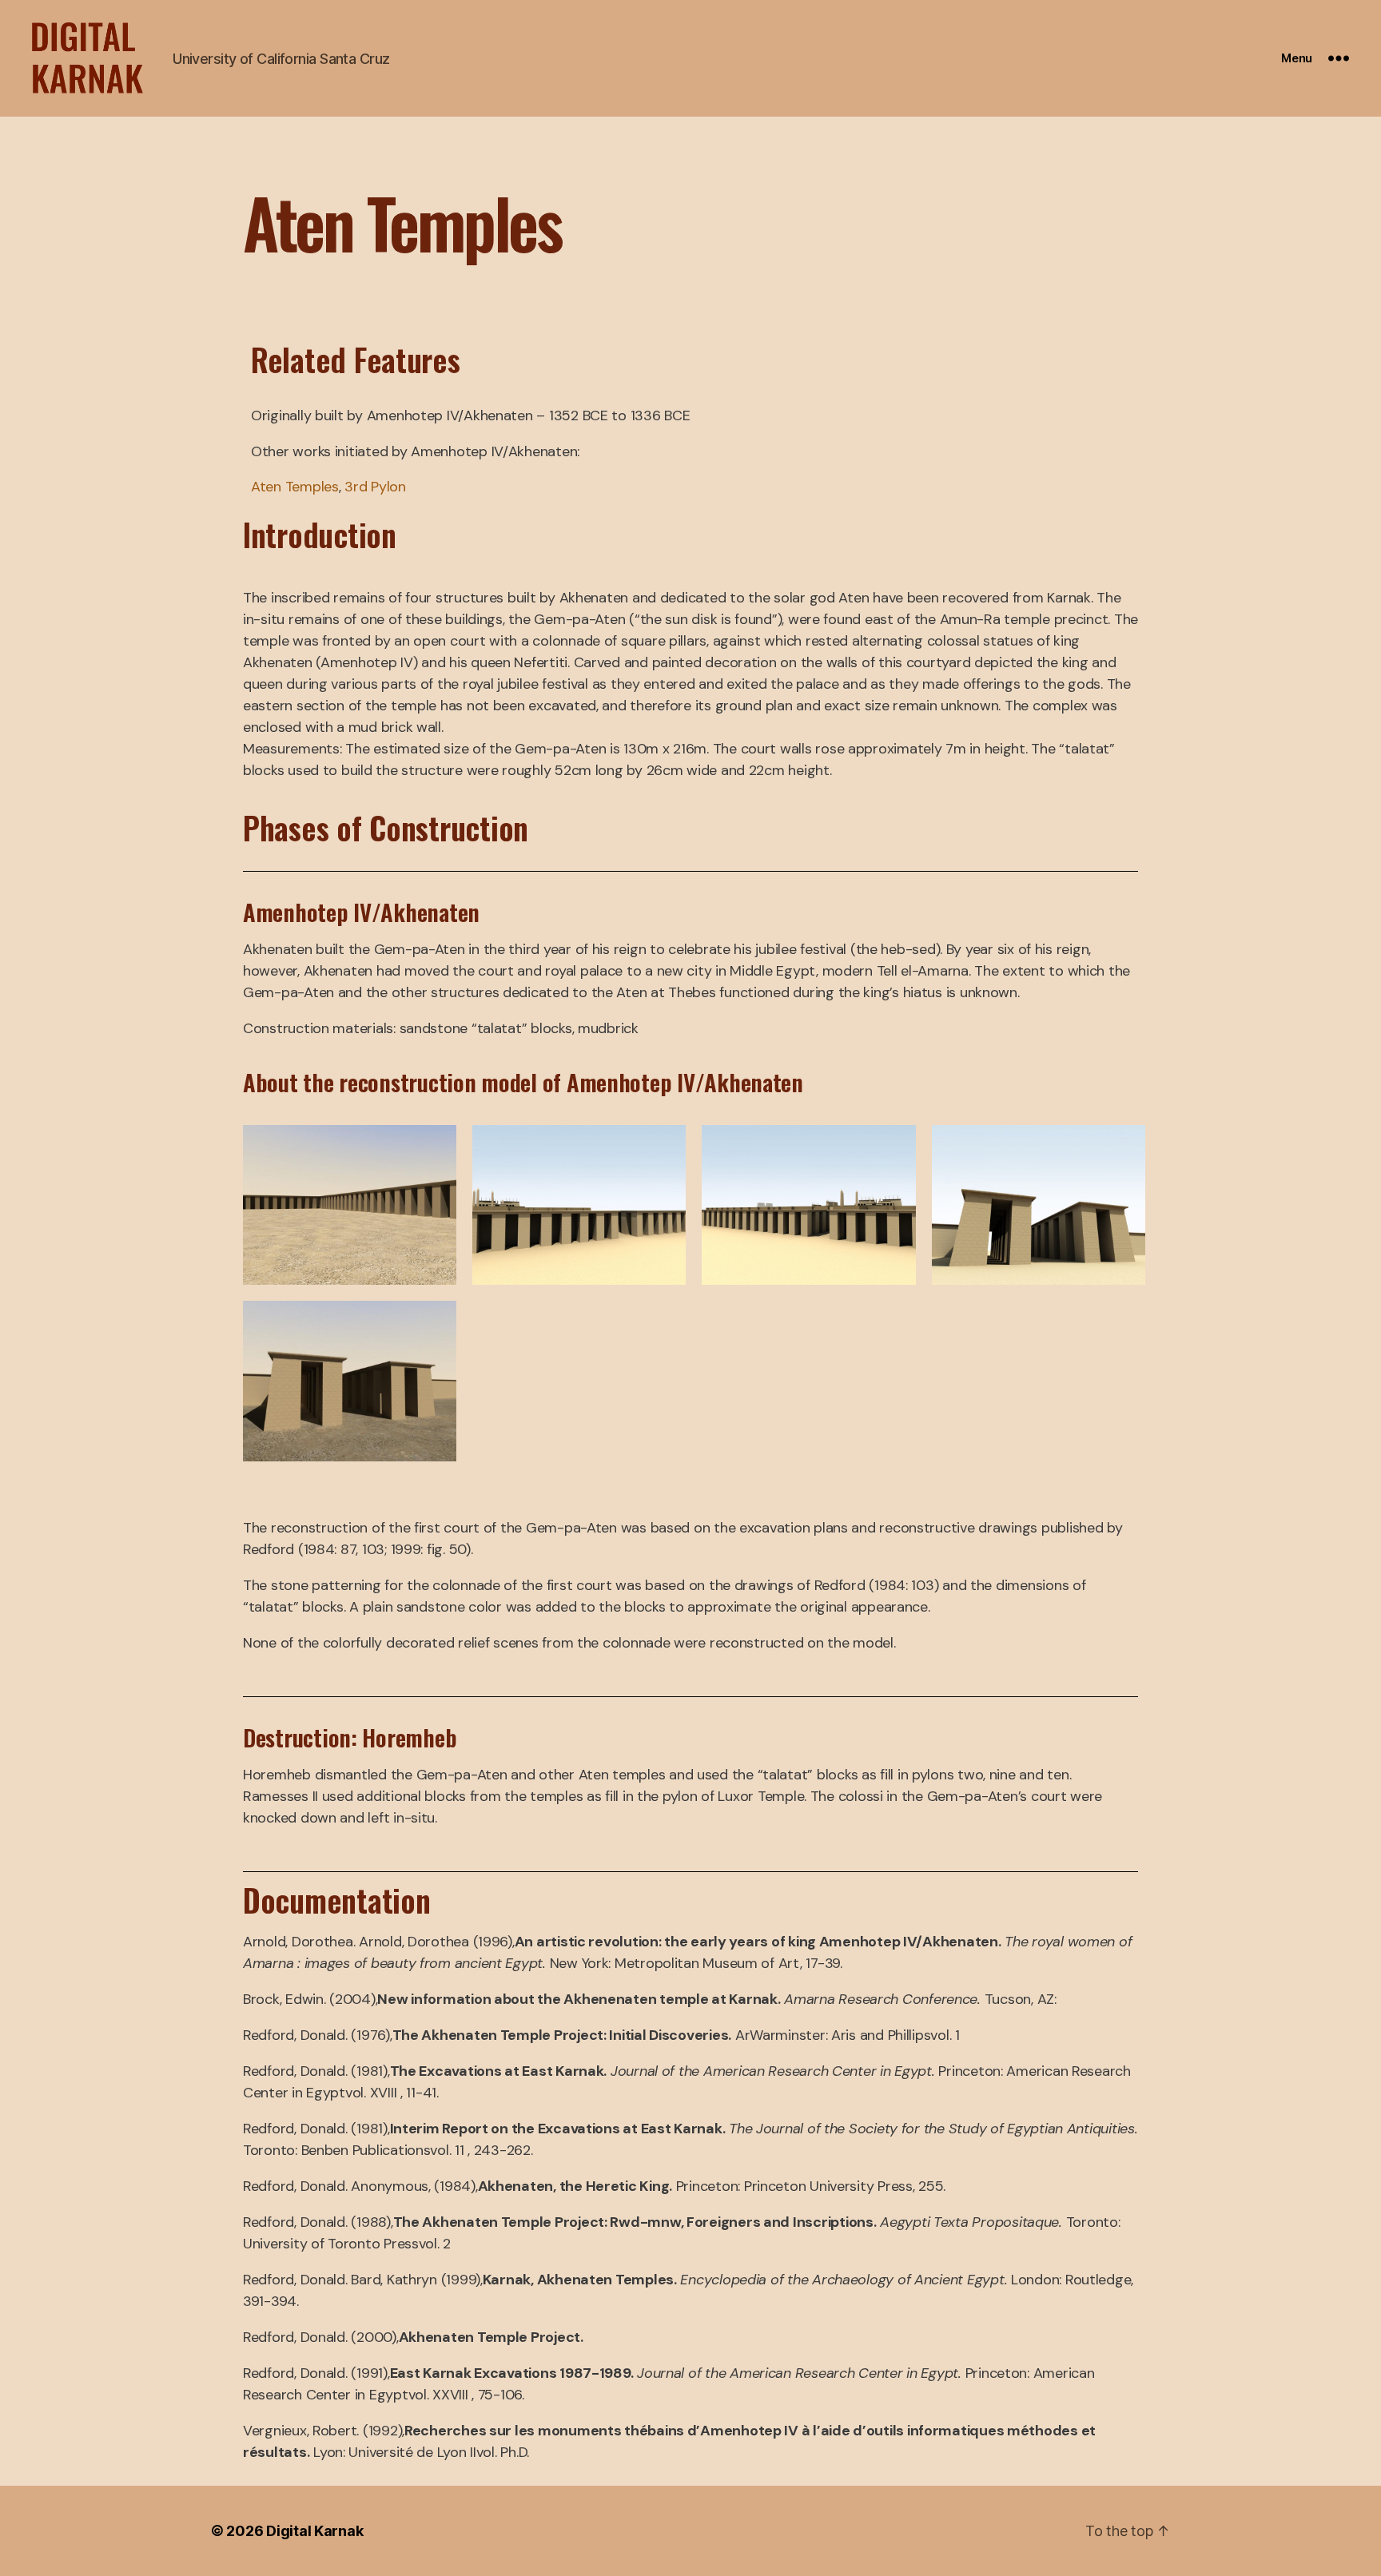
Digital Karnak (314, 2531)
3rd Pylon (375, 487)
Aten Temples (295, 487)
